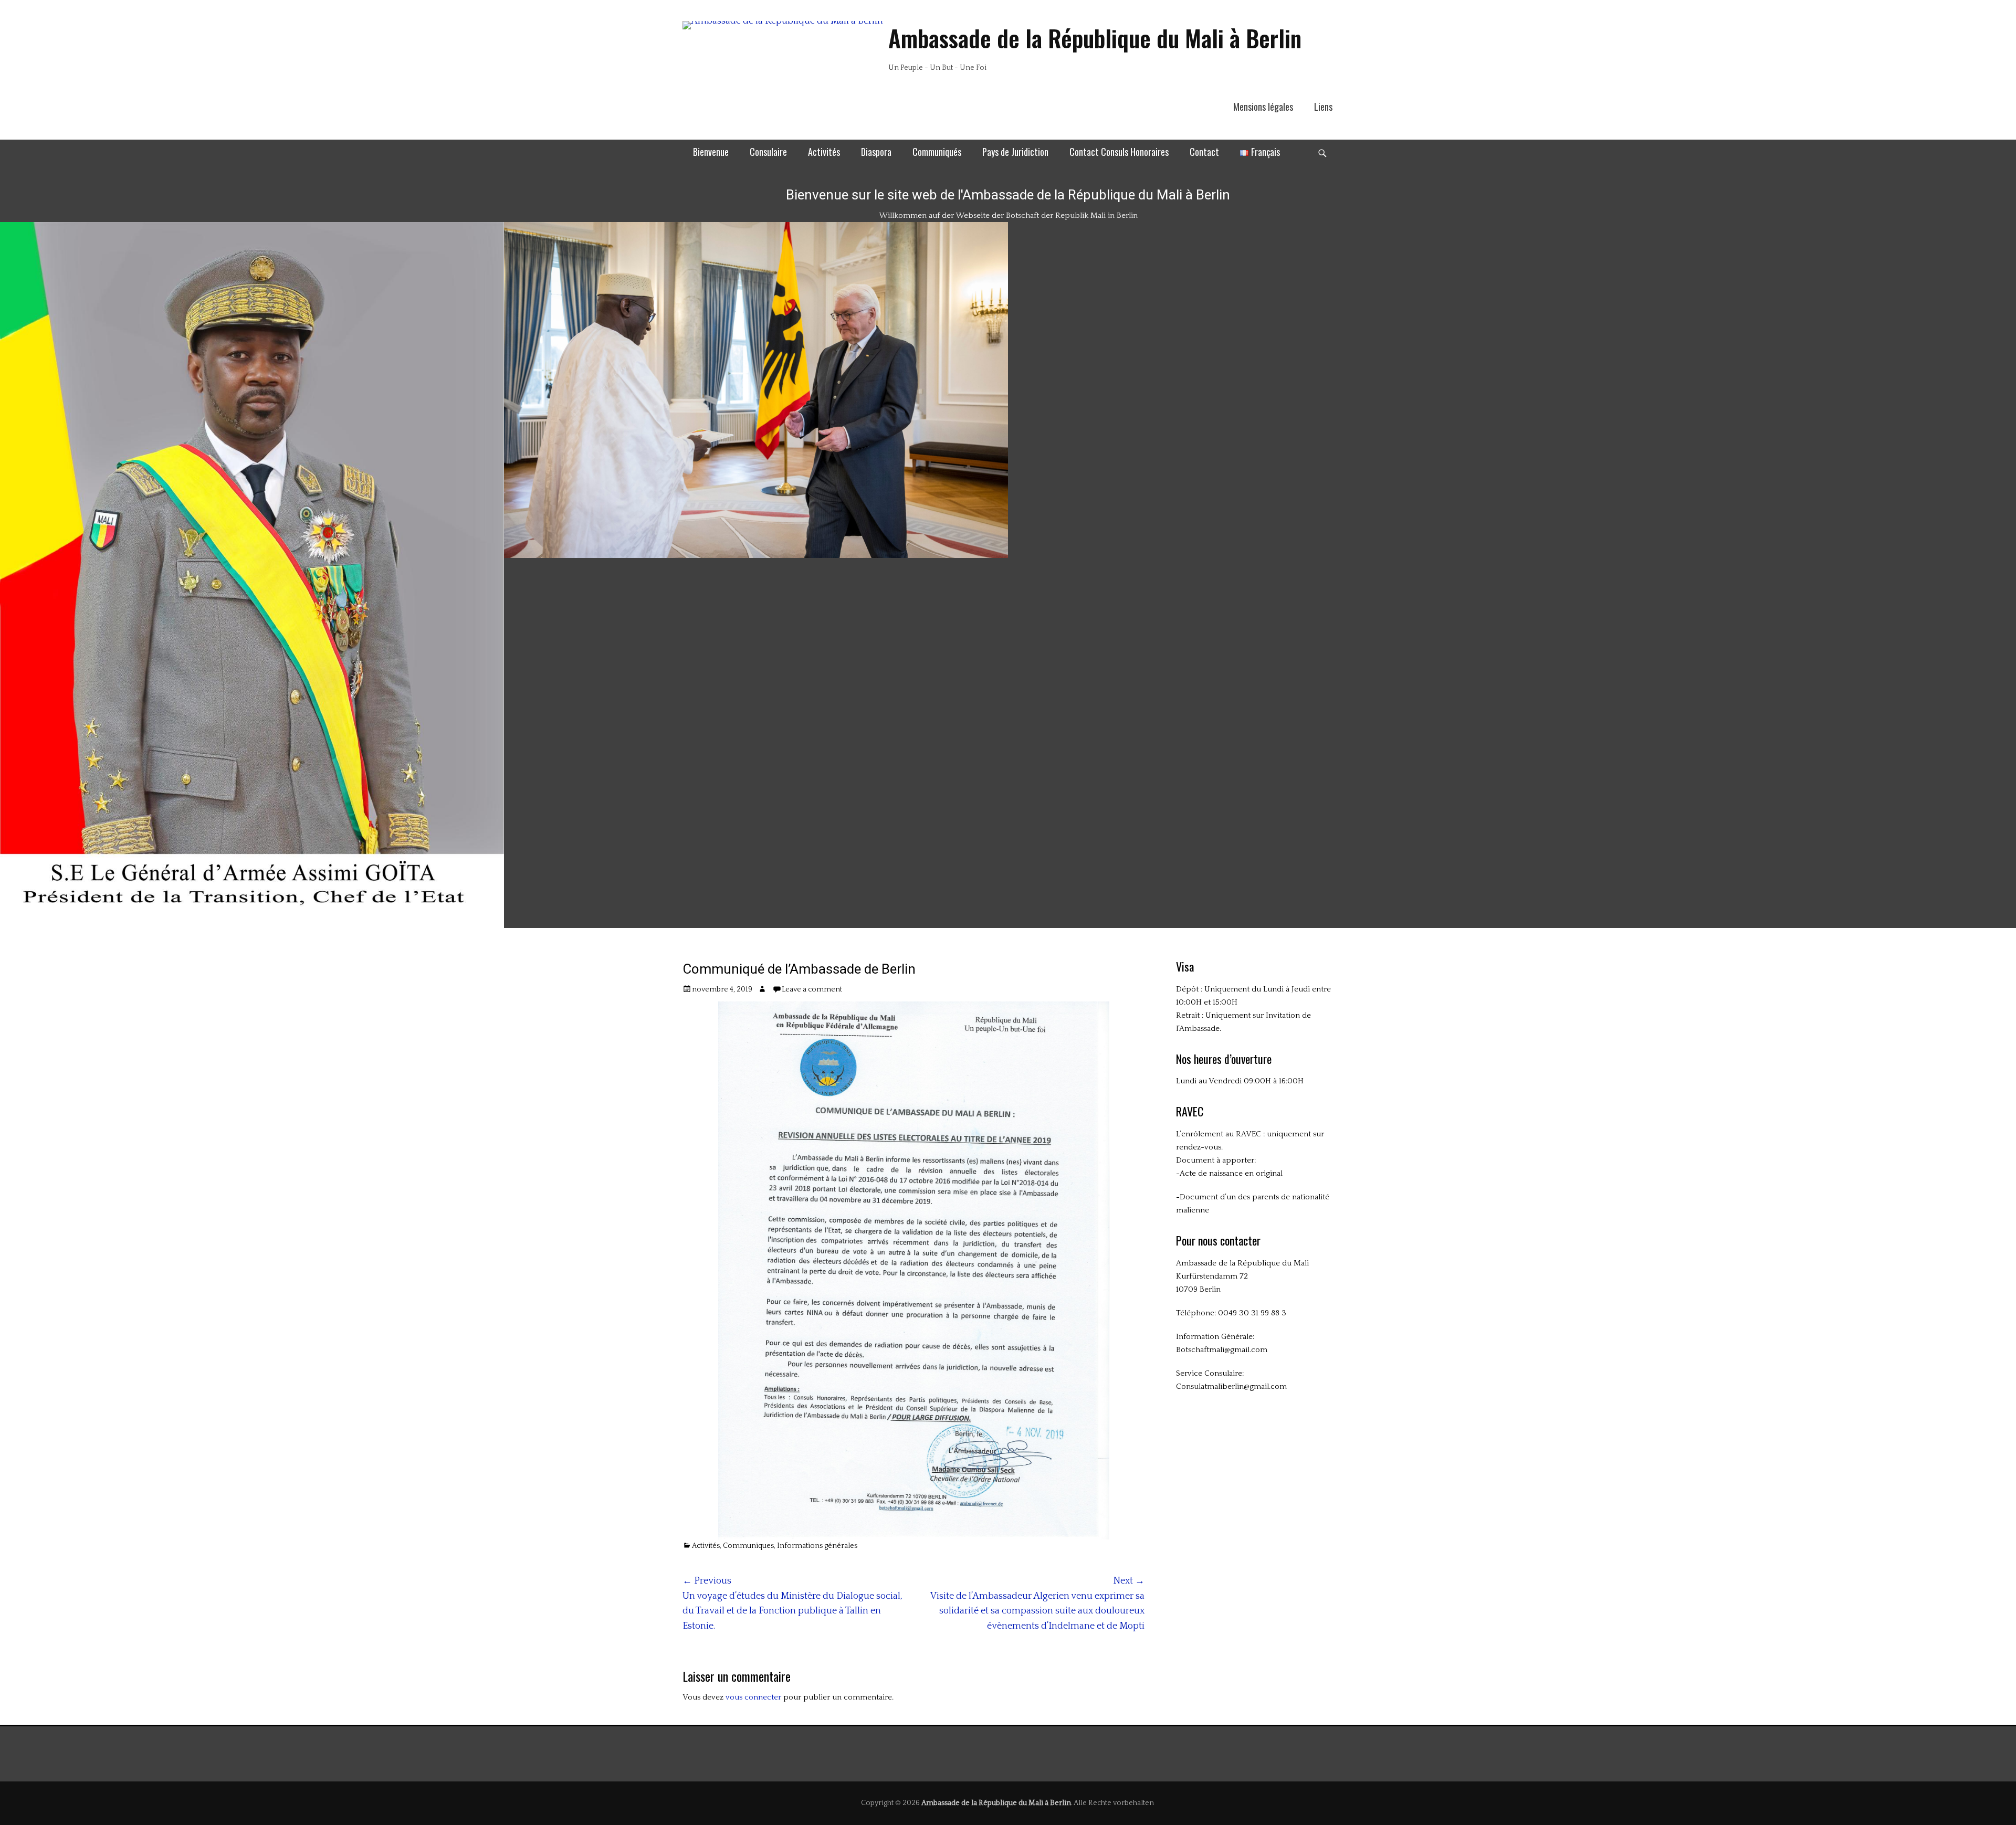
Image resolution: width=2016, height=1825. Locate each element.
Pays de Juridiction (1015, 152)
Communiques (748, 1546)
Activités (824, 152)
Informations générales (817, 1546)
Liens (1323, 107)
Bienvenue (711, 152)
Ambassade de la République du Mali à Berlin (1095, 38)
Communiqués (937, 152)
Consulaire (768, 152)
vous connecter (753, 1697)
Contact (1204, 152)
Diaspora (876, 152)
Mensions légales (1263, 107)
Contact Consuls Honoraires (1119, 152)
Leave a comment (812, 989)
